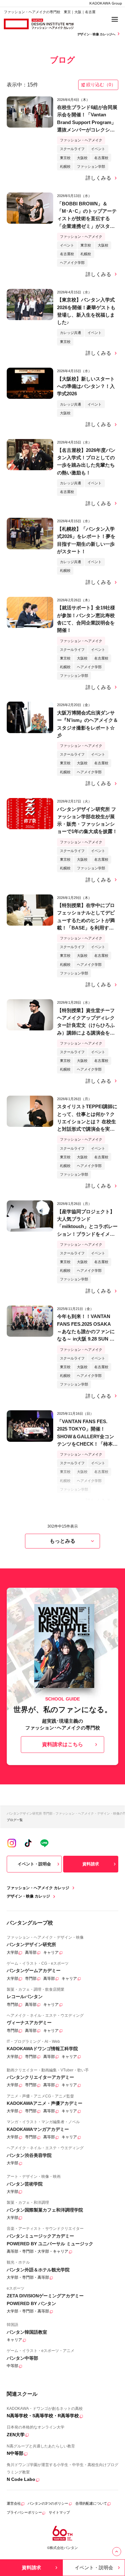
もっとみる (63, 1541)
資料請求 (91, 1864)
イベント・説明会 (34, 1864)
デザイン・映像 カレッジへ (97, 34)
